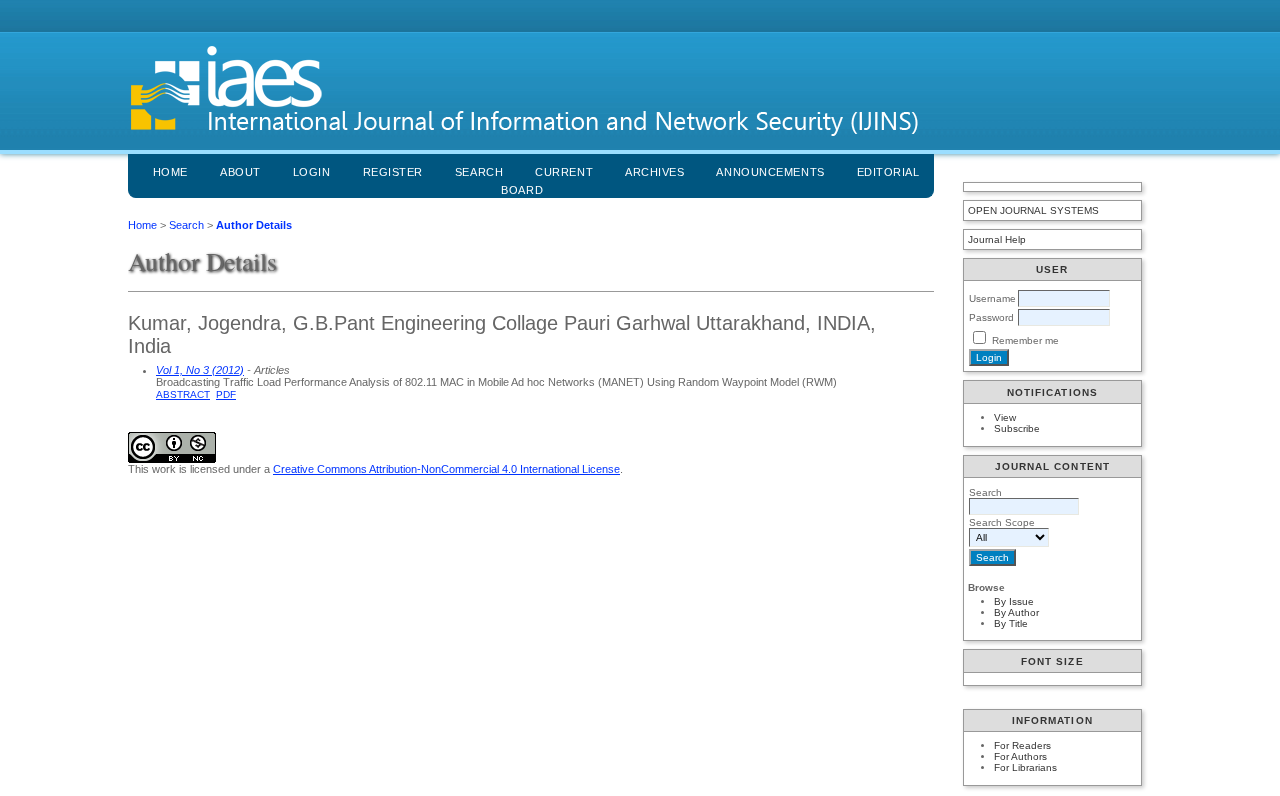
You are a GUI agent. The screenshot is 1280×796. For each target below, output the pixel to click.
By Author (1016, 612)
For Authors (1020, 756)
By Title (1011, 623)
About (240, 172)
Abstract (183, 394)
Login (312, 172)
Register (393, 172)
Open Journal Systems (1033, 210)
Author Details (254, 225)
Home (170, 172)
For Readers (1022, 745)
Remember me (1025, 340)
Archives (654, 172)
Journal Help (997, 239)
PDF (226, 394)
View (1005, 417)
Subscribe (1017, 428)
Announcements (770, 172)
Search (479, 172)
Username (992, 298)
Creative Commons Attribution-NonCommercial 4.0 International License (446, 469)
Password (991, 317)
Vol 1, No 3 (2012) (200, 370)
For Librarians (1025, 767)
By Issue (1014, 601)
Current (564, 172)
